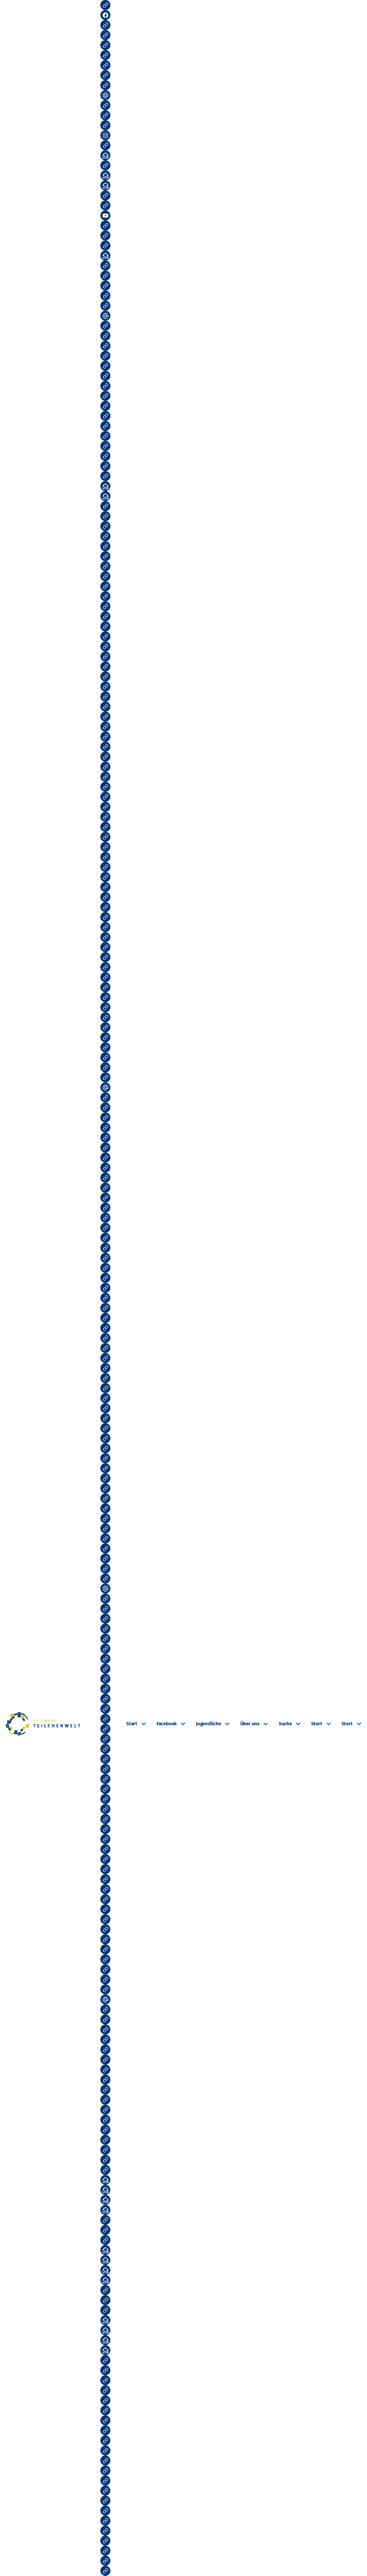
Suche (285, 1724)
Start (132, 1724)
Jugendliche (208, 1724)
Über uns (250, 1724)
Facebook (167, 1724)
